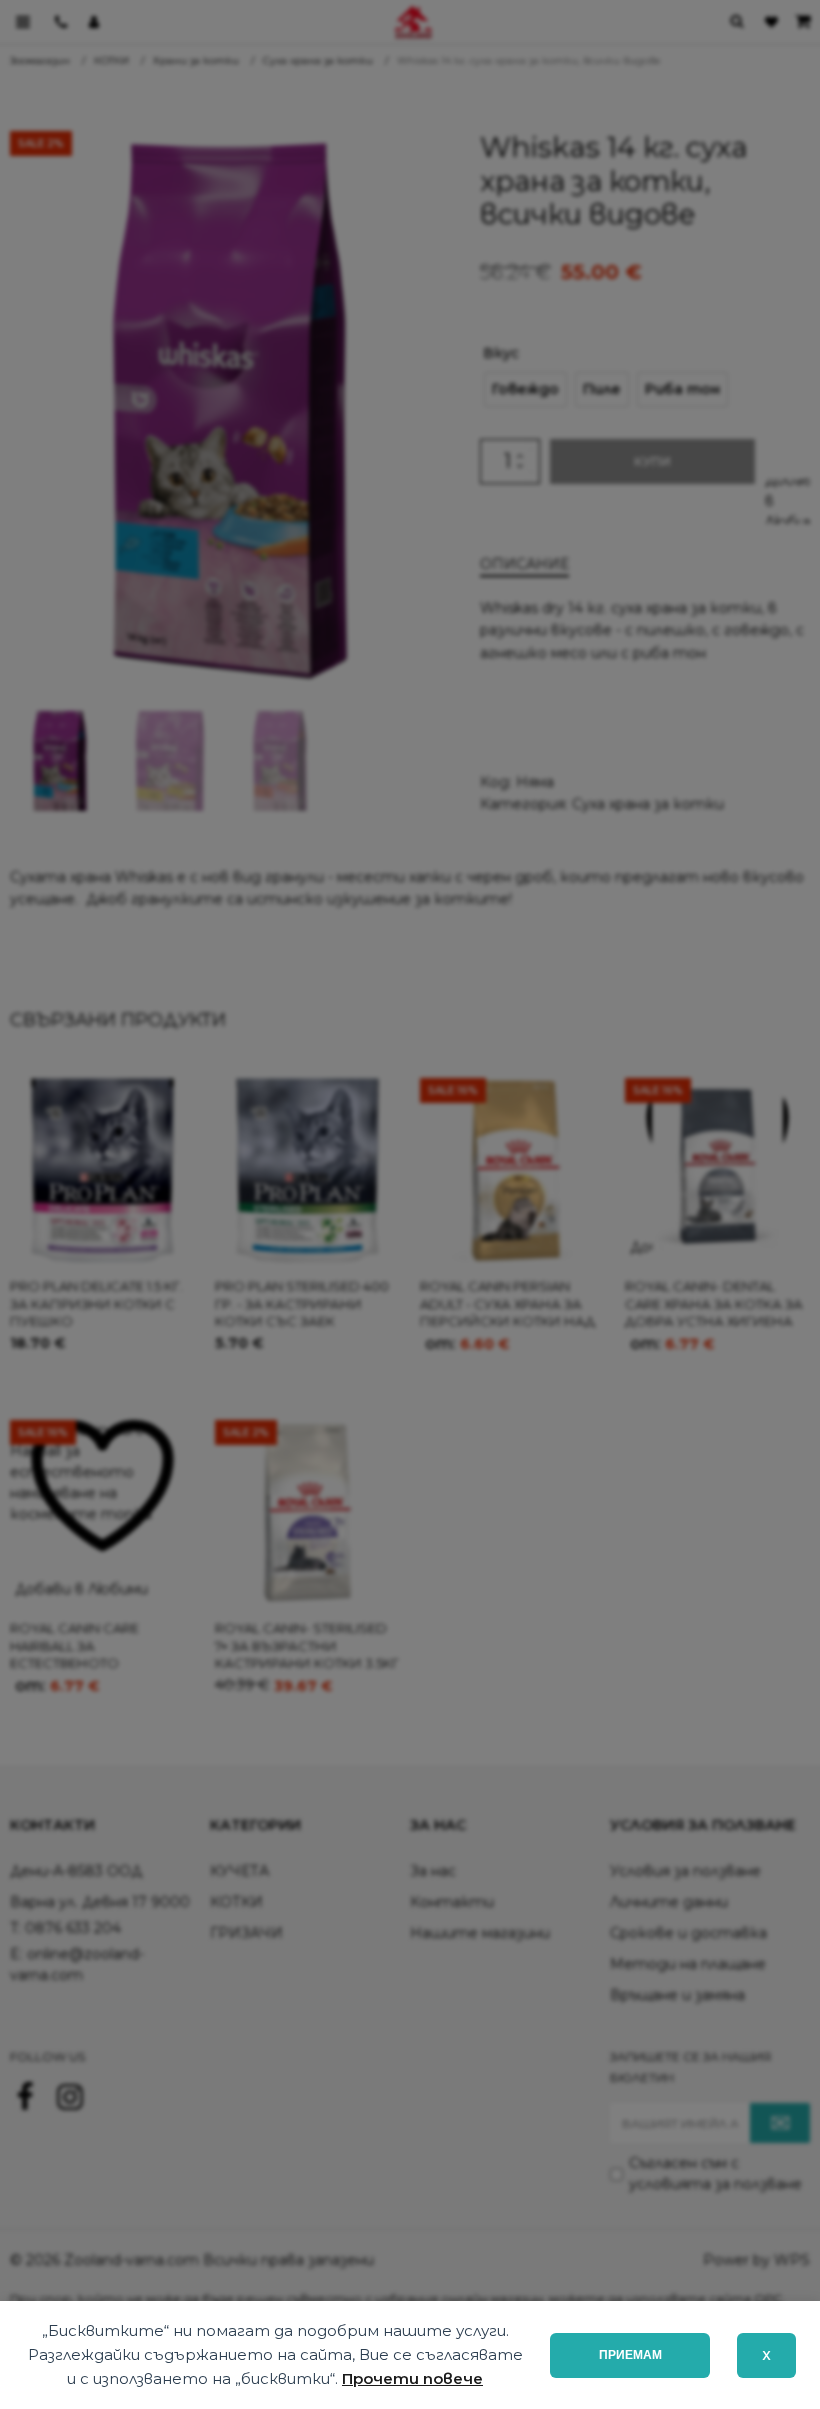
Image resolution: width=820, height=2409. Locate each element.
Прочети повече (412, 2378)
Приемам (630, 2355)
